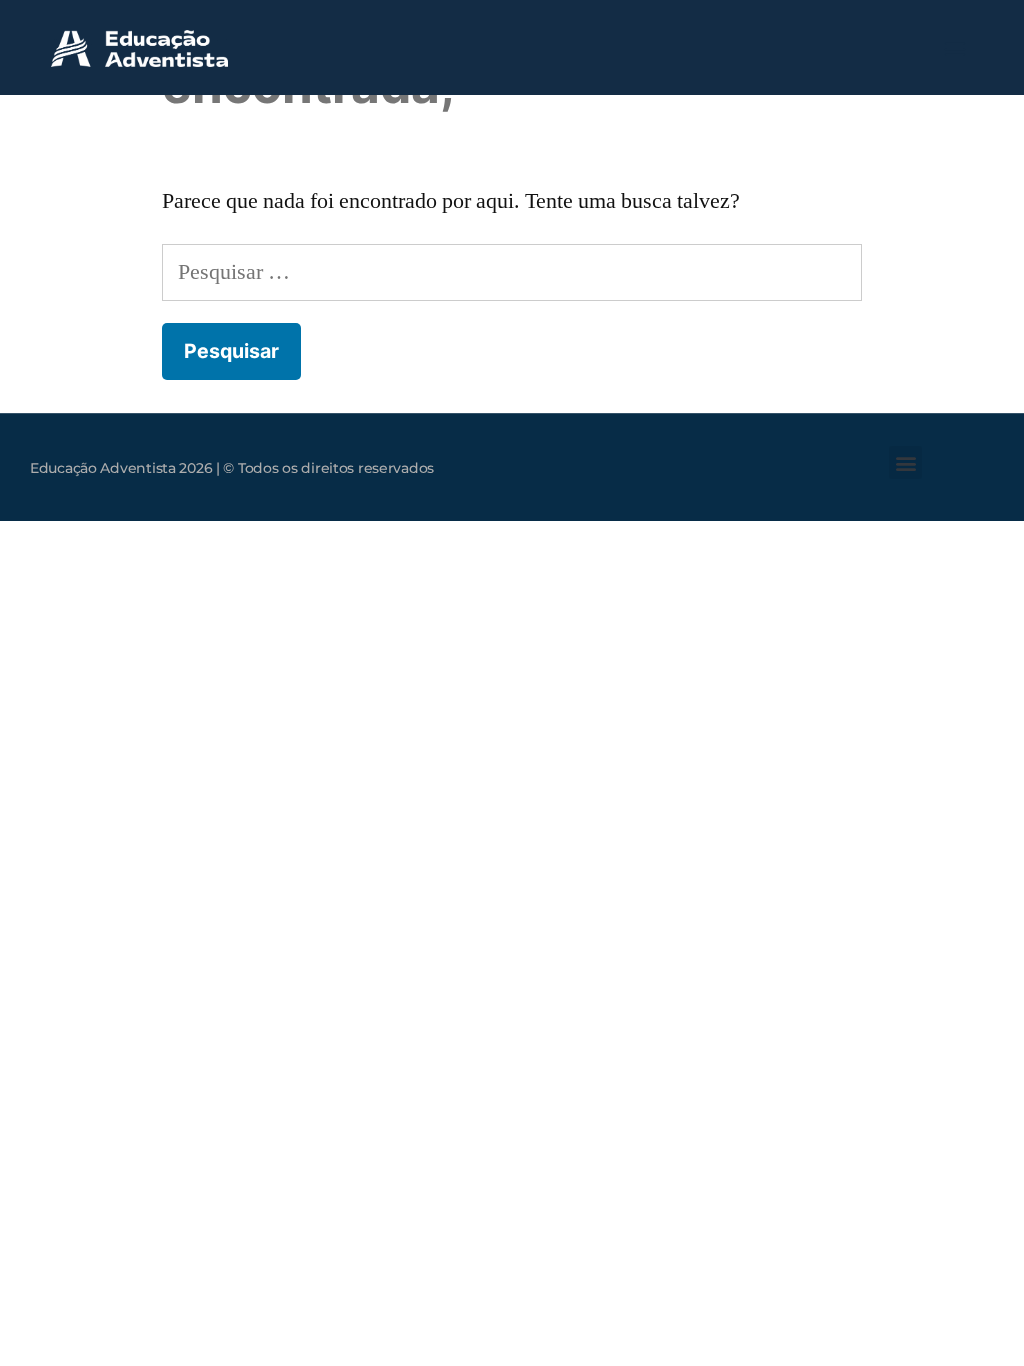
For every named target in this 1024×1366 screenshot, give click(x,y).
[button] (955, 47)
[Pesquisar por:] (511, 272)
